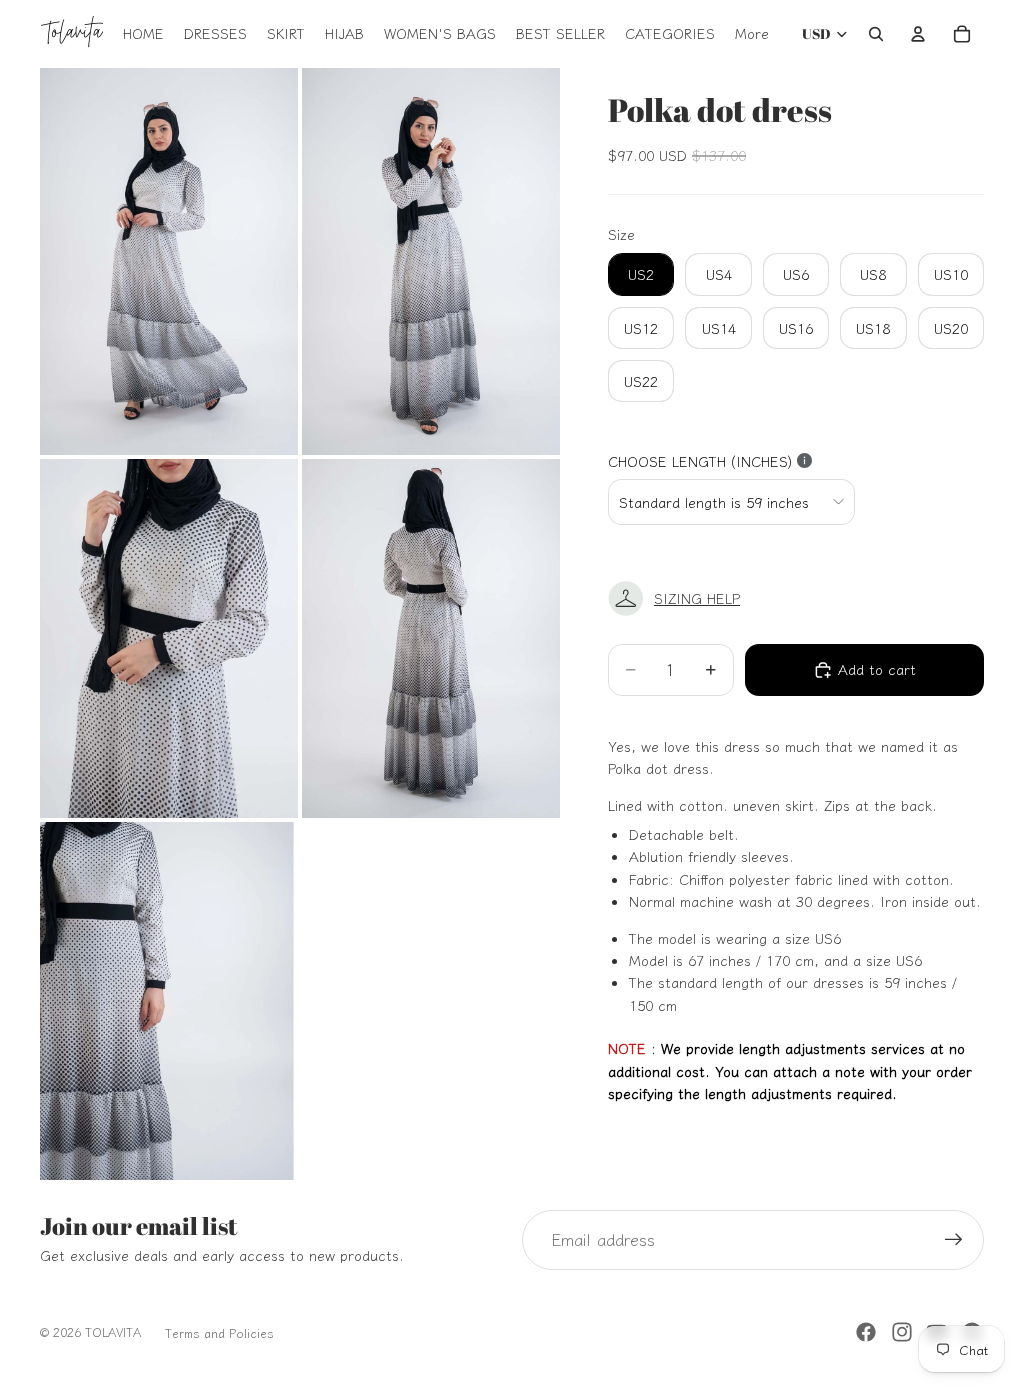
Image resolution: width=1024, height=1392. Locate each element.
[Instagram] (902, 1332)
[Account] (918, 34)
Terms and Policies (219, 1332)
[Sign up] (954, 1240)
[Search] (876, 34)
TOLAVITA (113, 1331)
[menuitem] (752, 34)
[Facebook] (866, 1332)
